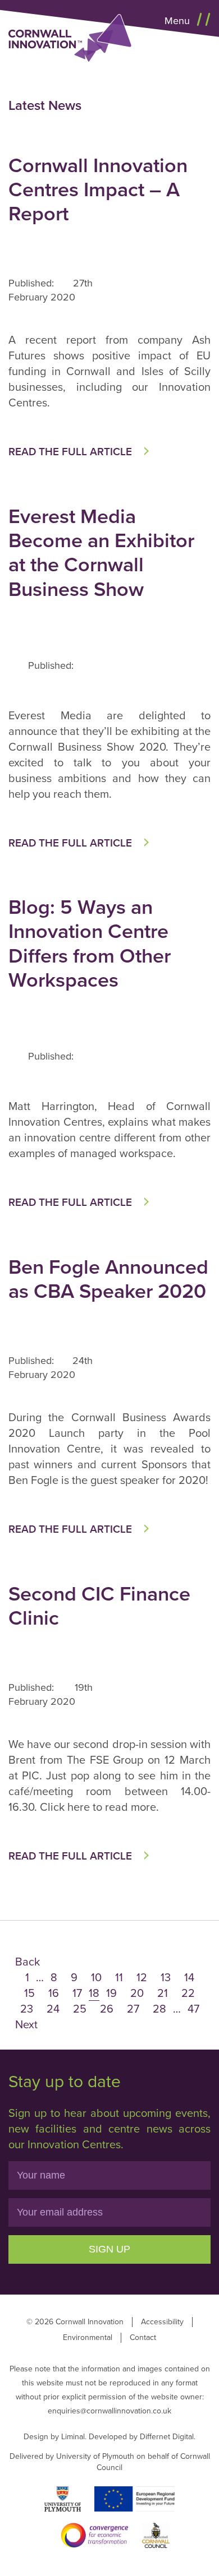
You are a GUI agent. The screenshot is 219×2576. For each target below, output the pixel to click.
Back (28, 1962)
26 (107, 2009)
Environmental (88, 2337)
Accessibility (162, 2322)
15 (29, 1994)
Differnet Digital (167, 2437)
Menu (179, 21)
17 (77, 1994)
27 (133, 2009)
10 (96, 1978)
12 (142, 1978)
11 (119, 1978)
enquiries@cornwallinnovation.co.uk (109, 2411)
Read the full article (70, 452)
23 (27, 2009)
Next (26, 2025)
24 (53, 2009)
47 (193, 2009)
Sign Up (109, 2249)
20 (137, 1994)
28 (159, 2009)
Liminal (73, 2437)
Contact (143, 2337)
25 (80, 2009)
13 (166, 1978)
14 (189, 1978)
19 (111, 1994)
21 (163, 1994)
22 (188, 1994)
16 (54, 1994)
